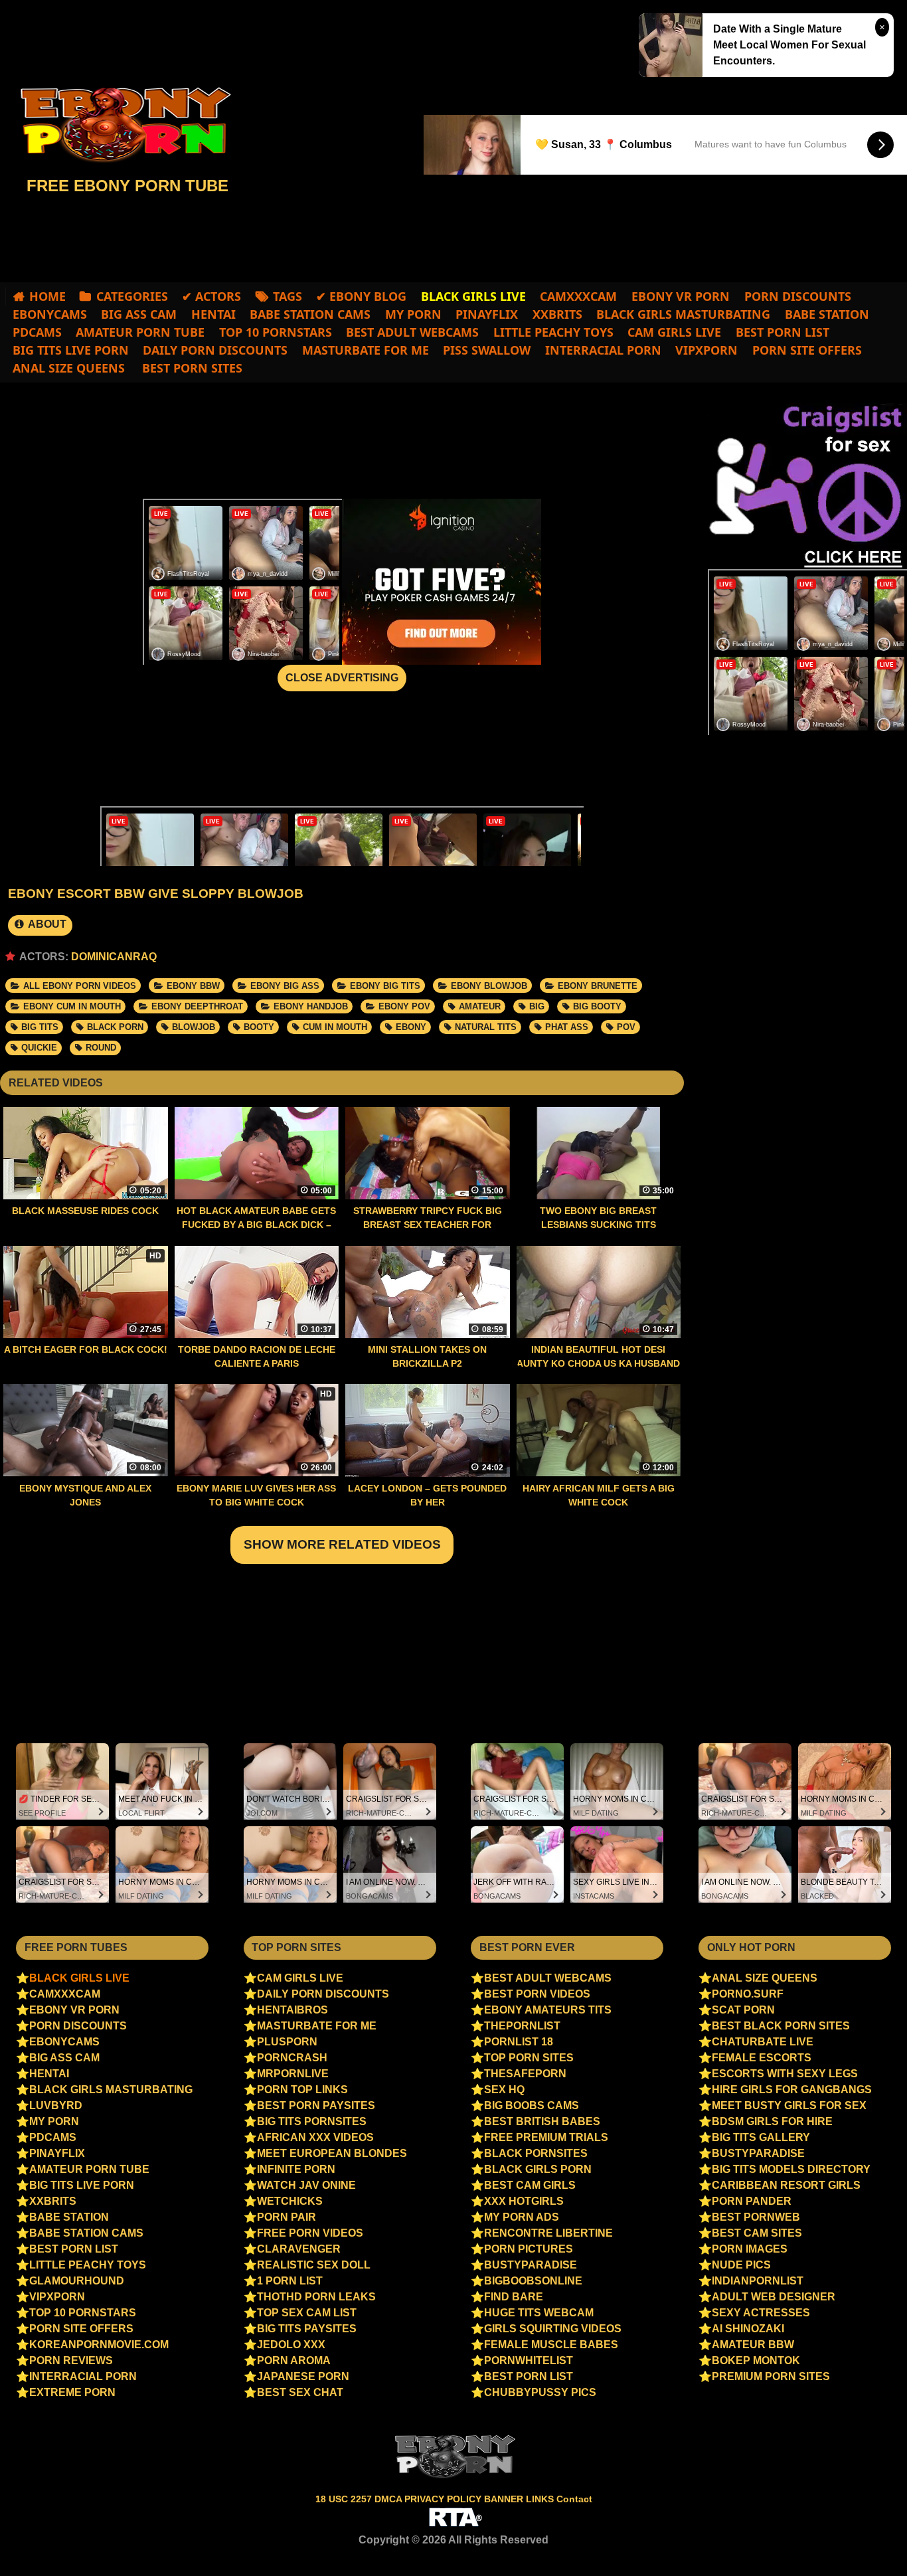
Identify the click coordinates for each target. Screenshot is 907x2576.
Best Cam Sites (757, 2233)
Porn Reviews (71, 2361)
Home (47, 296)
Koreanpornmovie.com (99, 2345)
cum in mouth (335, 1027)
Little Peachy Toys (553, 332)
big (537, 1006)
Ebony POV (404, 1006)
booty (259, 1027)
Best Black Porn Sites (781, 2026)
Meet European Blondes (332, 2153)
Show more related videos (342, 1544)
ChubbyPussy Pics (540, 2392)
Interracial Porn (603, 350)
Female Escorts (762, 2058)
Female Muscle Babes (551, 2345)
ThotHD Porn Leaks (316, 2297)
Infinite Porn (296, 2169)
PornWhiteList (529, 2361)
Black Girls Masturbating (683, 314)
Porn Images (750, 2249)
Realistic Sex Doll (314, 2265)
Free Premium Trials (546, 2137)
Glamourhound (77, 2281)
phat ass (567, 1027)
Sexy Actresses (761, 2313)
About (46, 924)
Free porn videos (310, 2233)
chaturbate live (763, 2042)
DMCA (389, 2499)
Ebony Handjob (311, 1006)
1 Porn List (290, 2281)
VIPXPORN (706, 350)
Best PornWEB (756, 2217)
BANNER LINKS (520, 2499)
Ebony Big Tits (385, 986)
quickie (39, 1048)
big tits (40, 1027)
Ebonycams (50, 314)
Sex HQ (504, 2090)
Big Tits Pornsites (312, 2121)
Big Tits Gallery (761, 2137)
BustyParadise (531, 2265)
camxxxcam (578, 296)
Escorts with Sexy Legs (785, 2074)
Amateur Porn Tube (140, 332)
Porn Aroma (294, 2361)
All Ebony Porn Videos (80, 986)
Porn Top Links (302, 2090)
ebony (411, 1027)
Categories (132, 296)
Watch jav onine (306, 2185)
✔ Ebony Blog (361, 296)
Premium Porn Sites (771, 2376)
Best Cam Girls (530, 2185)
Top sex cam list (307, 2313)
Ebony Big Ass (285, 986)
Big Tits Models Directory (791, 2169)
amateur (480, 1006)
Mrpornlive (293, 2074)
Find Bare (514, 2297)
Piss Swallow (487, 350)
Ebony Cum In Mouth (72, 1006)
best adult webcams (412, 332)
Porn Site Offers (807, 350)
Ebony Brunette (598, 986)
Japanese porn (303, 2376)
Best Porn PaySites (316, 2105)
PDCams (37, 332)
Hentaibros (292, 2010)
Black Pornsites (536, 2153)
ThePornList (522, 2026)
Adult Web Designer (774, 2297)
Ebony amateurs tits (548, 2010)
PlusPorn (287, 2042)
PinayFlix (487, 314)
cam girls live (674, 332)
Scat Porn (743, 2010)
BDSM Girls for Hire (772, 2121)
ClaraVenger (299, 2249)
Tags (288, 296)
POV (626, 1027)
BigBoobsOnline (533, 2281)
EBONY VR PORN (681, 296)
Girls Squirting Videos (553, 2329)
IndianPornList (758, 2281)
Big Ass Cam (139, 314)
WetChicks (290, 2201)
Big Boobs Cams (532, 2105)
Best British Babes (542, 2121)
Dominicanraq (114, 957)
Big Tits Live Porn (71, 350)
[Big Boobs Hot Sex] (120, 125)
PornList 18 (519, 2042)
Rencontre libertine (548, 2233)
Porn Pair (287, 2217)
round (101, 1048)
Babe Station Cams (310, 314)
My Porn (413, 314)
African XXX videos (315, 2137)
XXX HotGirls (524, 2201)
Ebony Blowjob (489, 986)
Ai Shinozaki (748, 2329)
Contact (574, 2499)
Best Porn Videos (537, 1994)
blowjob (194, 1027)
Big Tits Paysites (307, 2329)
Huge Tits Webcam (539, 2313)
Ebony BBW (193, 986)
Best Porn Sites (191, 368)
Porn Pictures (529, 2249)
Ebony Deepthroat (197, 1006)
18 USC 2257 (344, 2499)
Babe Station (827, 314)
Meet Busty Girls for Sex (789, 2105)
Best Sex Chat (300, 2392)
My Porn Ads (522, 2217)
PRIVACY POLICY (444, 2499)
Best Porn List (783, 332)
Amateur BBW (753, 2345)
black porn (115, 1027)
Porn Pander (752, 2201)
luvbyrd (56, 2105)
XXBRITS (557, 314)
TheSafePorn (525, 2074)
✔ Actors (211, 296)
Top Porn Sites (529, 2058)
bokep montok (756, 2361)
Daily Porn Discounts (215, 350)
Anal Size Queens (69, 368)
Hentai (213, 314)
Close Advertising (342, 678)
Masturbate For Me (366, 350)
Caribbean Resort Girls (786, 2185)
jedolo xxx (291, 2345)
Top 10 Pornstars (276, 332)
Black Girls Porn (538, 2169)
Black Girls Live (79, 1978)
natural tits (486, 1027)
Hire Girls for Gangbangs (792, 2090)
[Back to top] (869, 2540)
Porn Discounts (798, 296)
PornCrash (292, 2058)
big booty (597, 1006)
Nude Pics (741, 2265)
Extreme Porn (72, 2392)
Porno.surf (748, 1994)
